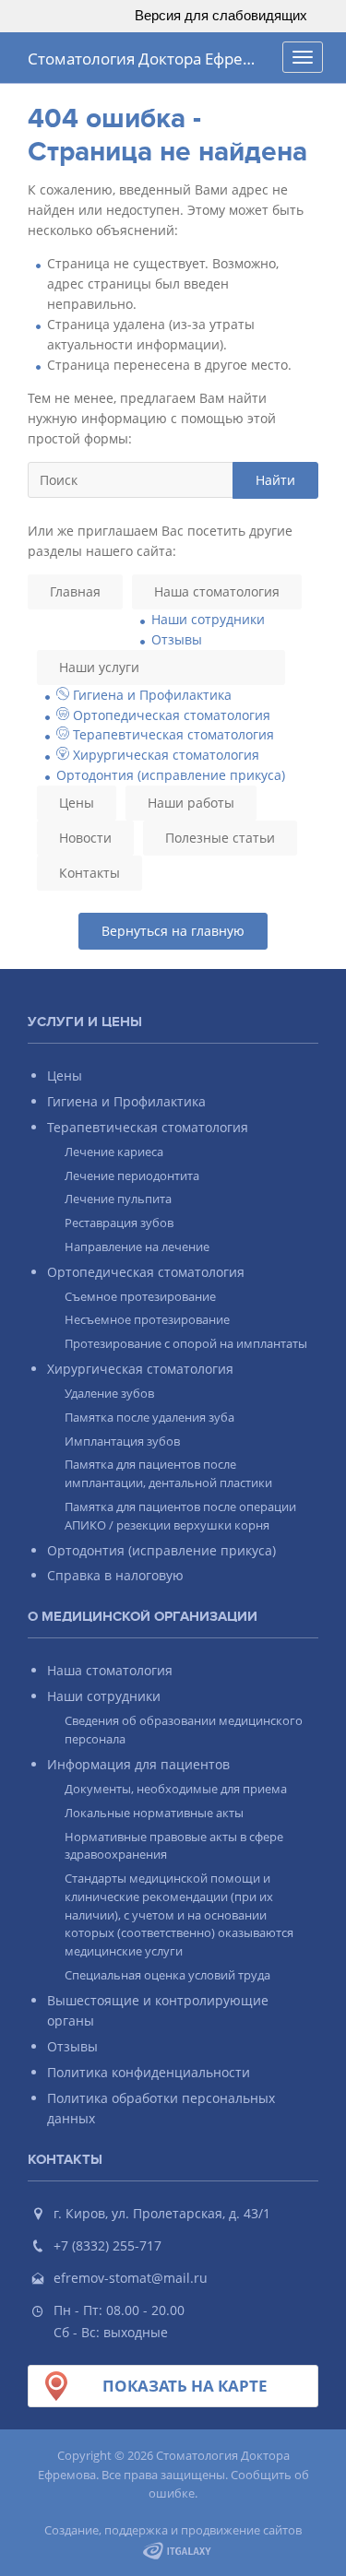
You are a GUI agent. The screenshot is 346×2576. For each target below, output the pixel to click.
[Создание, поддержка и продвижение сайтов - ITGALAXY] (178, 2550)
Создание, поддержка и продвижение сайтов (173, 2530)
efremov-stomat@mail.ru (131, 2278)
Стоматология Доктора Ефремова (150, 59)
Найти (275, 480)
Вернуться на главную (173, 931)
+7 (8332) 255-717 (107, 2245)
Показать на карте (185, 2386)
